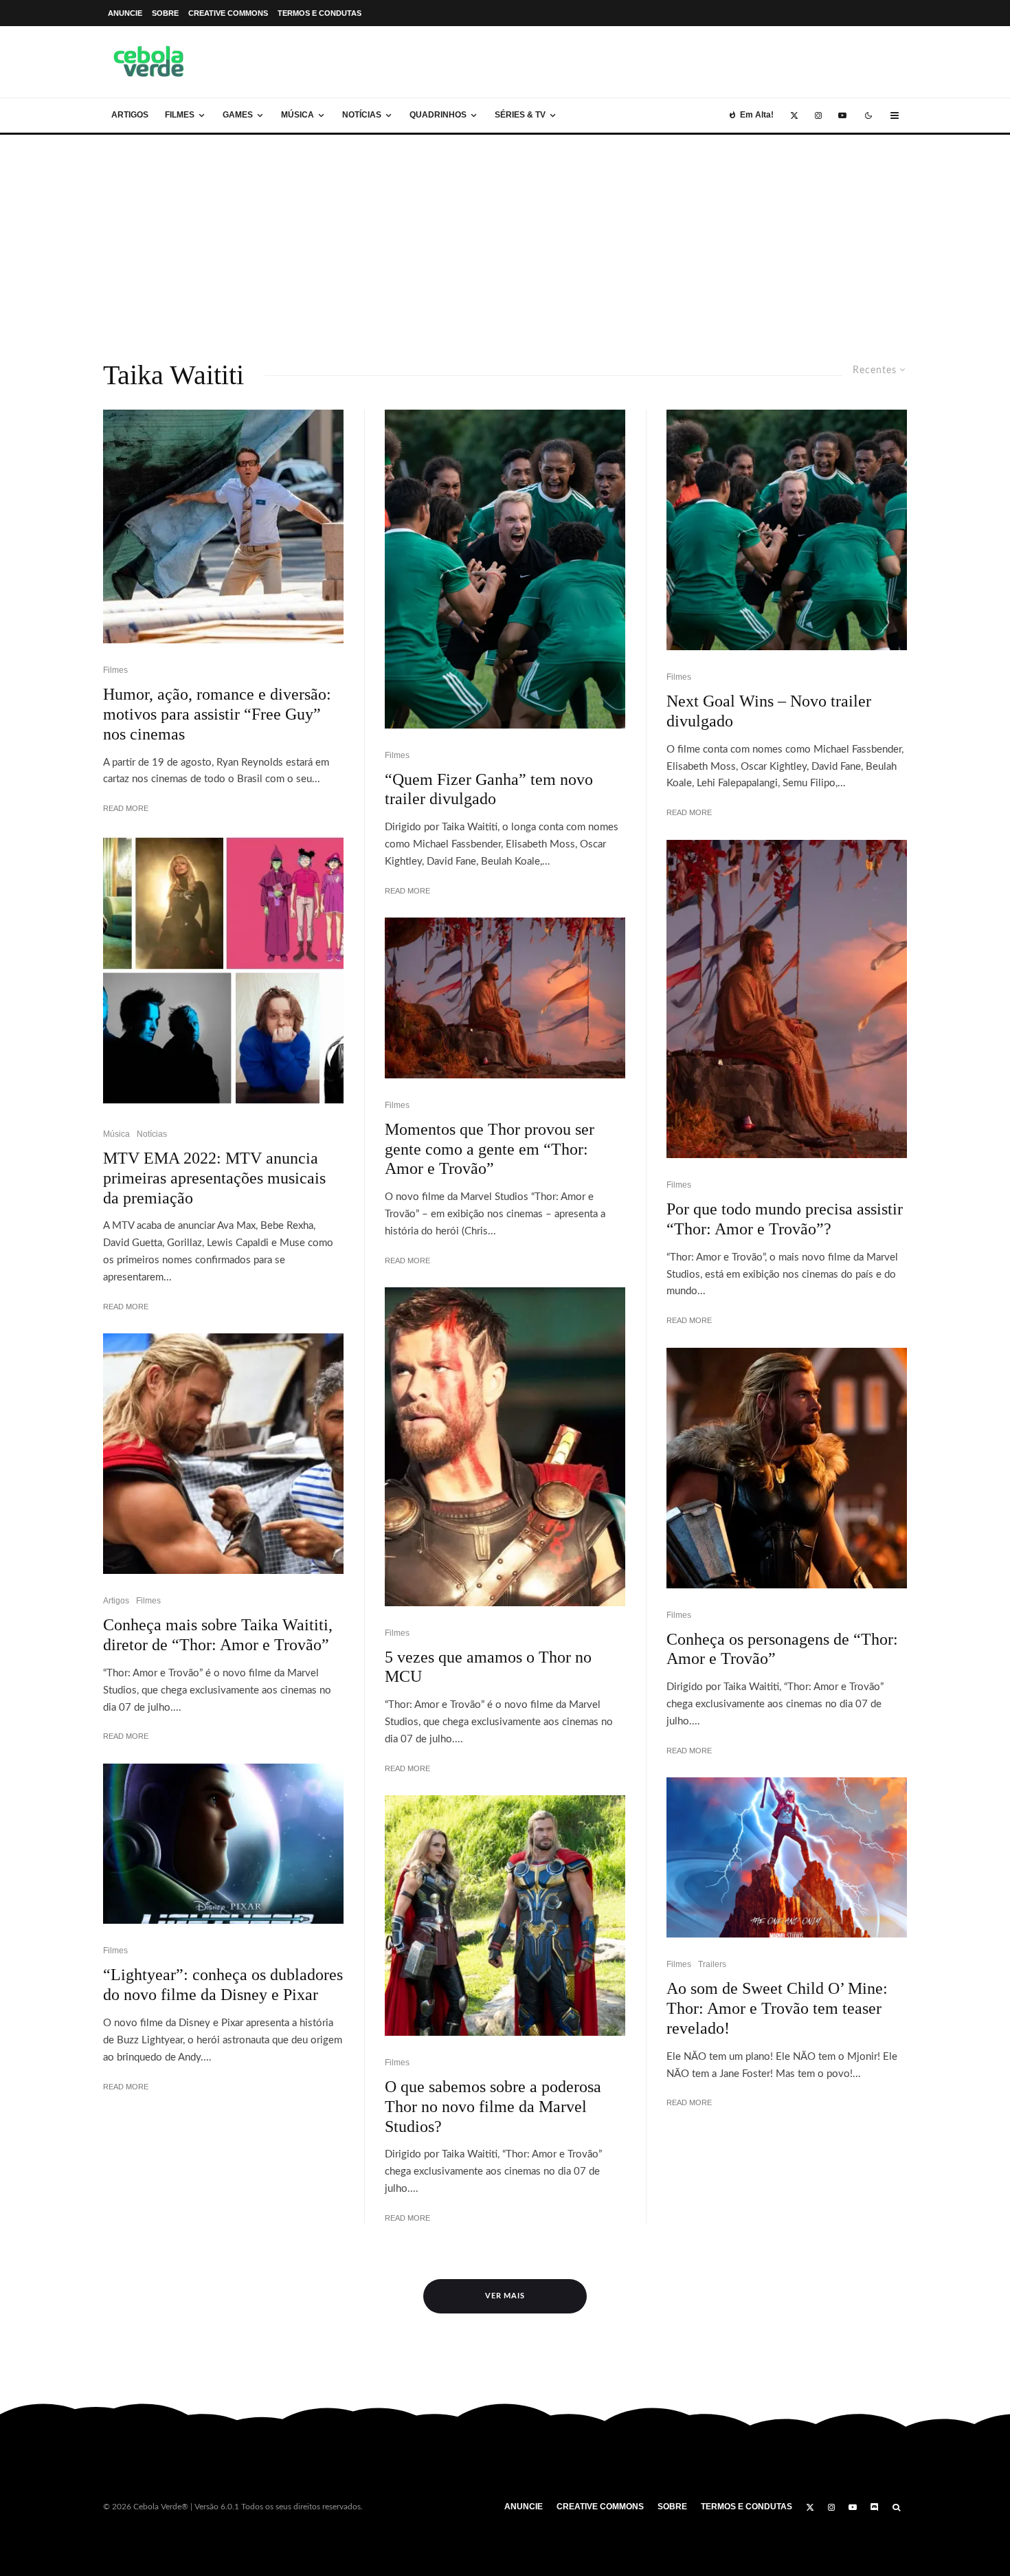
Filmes (180, 115)
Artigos (130, 115)
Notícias (362, 115)
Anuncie (125, 13)
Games (238, 115)
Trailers (712, 1964)
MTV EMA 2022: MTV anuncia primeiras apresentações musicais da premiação (214, 1178)
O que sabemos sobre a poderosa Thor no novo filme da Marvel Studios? (493, 2107)
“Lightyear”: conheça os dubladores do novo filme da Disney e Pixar (223, 1985)
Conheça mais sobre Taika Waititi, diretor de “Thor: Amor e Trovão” (218, 1635)
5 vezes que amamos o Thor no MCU (488, 1667)
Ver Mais (505, 2296)
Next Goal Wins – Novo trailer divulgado (769, 711)
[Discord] (875, 2507)
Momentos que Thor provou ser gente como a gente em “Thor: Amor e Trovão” (490, 1149)
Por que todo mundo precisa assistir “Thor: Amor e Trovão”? (785, 1219)
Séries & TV (520, 115)
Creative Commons (228, 13)
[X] (794, 115)
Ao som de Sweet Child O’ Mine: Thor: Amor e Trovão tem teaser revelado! (777, 2008)
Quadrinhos (438, 115)
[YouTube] (842, 115)
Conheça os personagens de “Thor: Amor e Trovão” (782, 1649)
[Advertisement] (505, 238)
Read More (126, 808)
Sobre (165, 13)
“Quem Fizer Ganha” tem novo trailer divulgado (489, 789)
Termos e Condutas (319, 13)
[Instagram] (818, 115)
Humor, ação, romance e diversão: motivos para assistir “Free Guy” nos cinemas (217, 714)
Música (298, 115)
